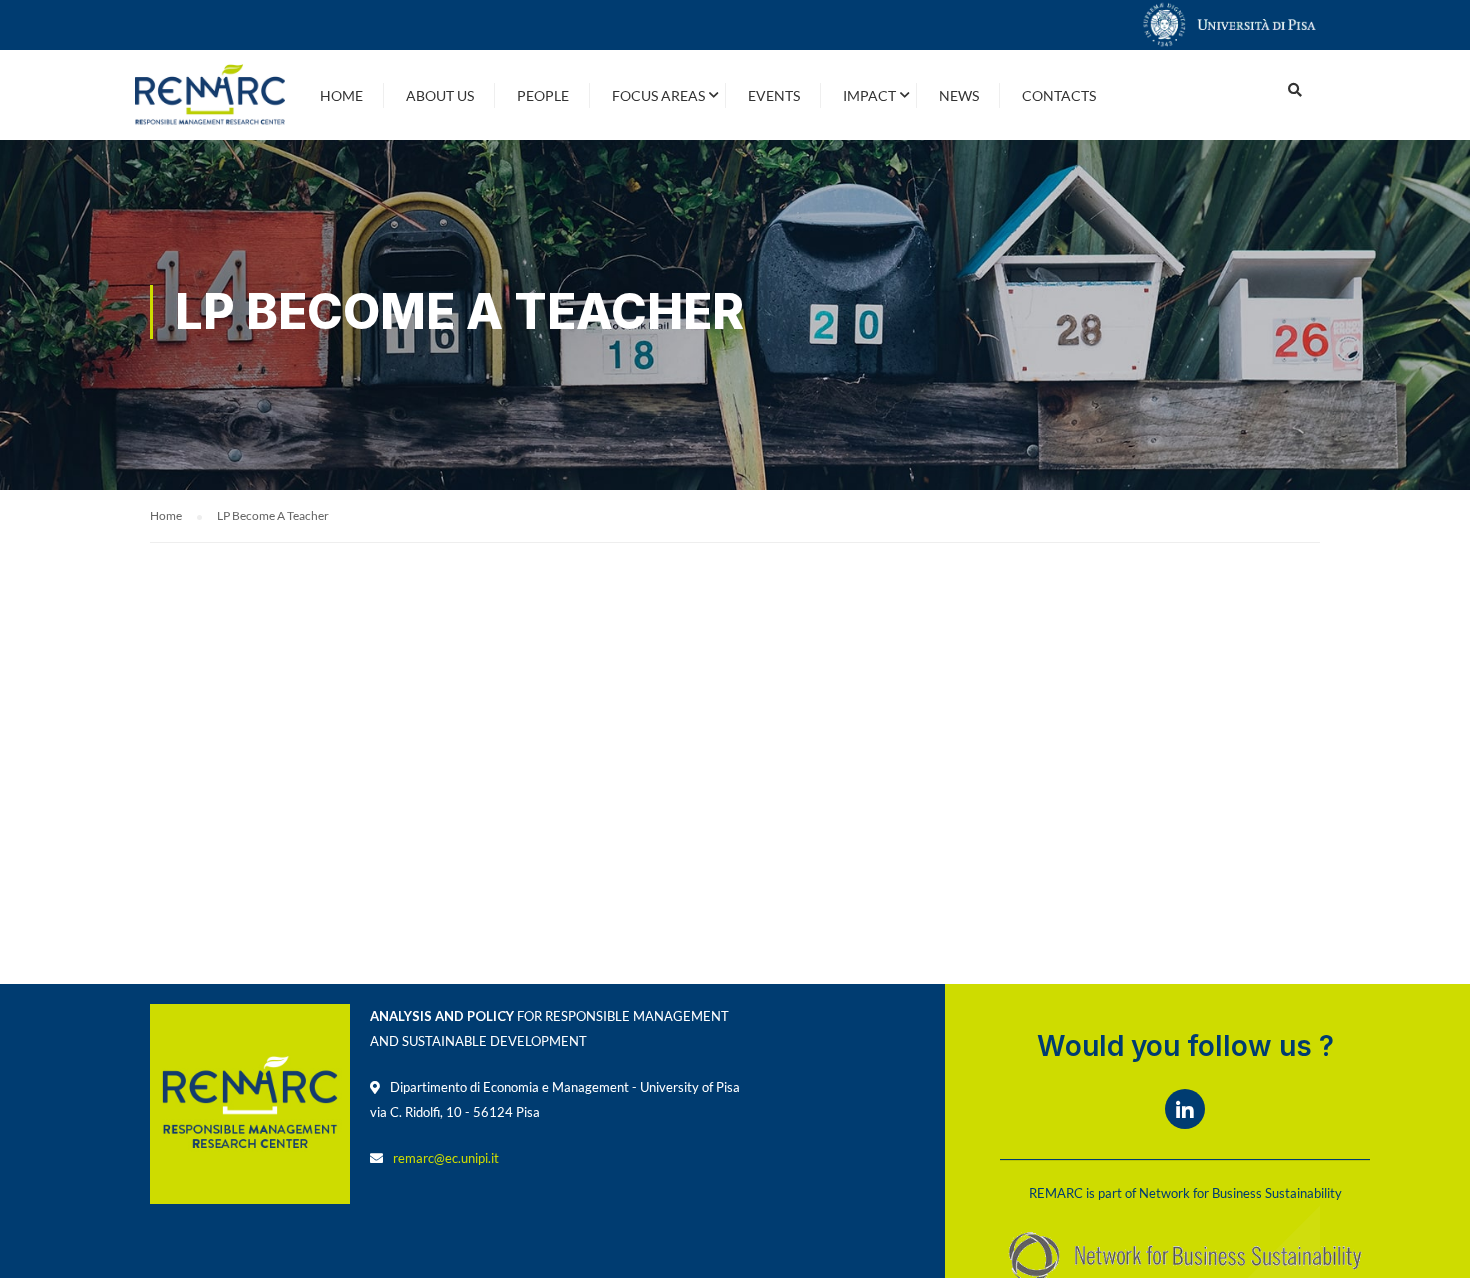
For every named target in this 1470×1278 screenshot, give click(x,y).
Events (774, 95)
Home (341, 95)
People (543, 95)
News (959, 95)
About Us (440, 95)
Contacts (1059, 95)
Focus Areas (658, 95)
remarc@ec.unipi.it (446, 1158)
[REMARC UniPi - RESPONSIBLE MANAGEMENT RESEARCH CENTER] (210, 95)
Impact (869, 95)
